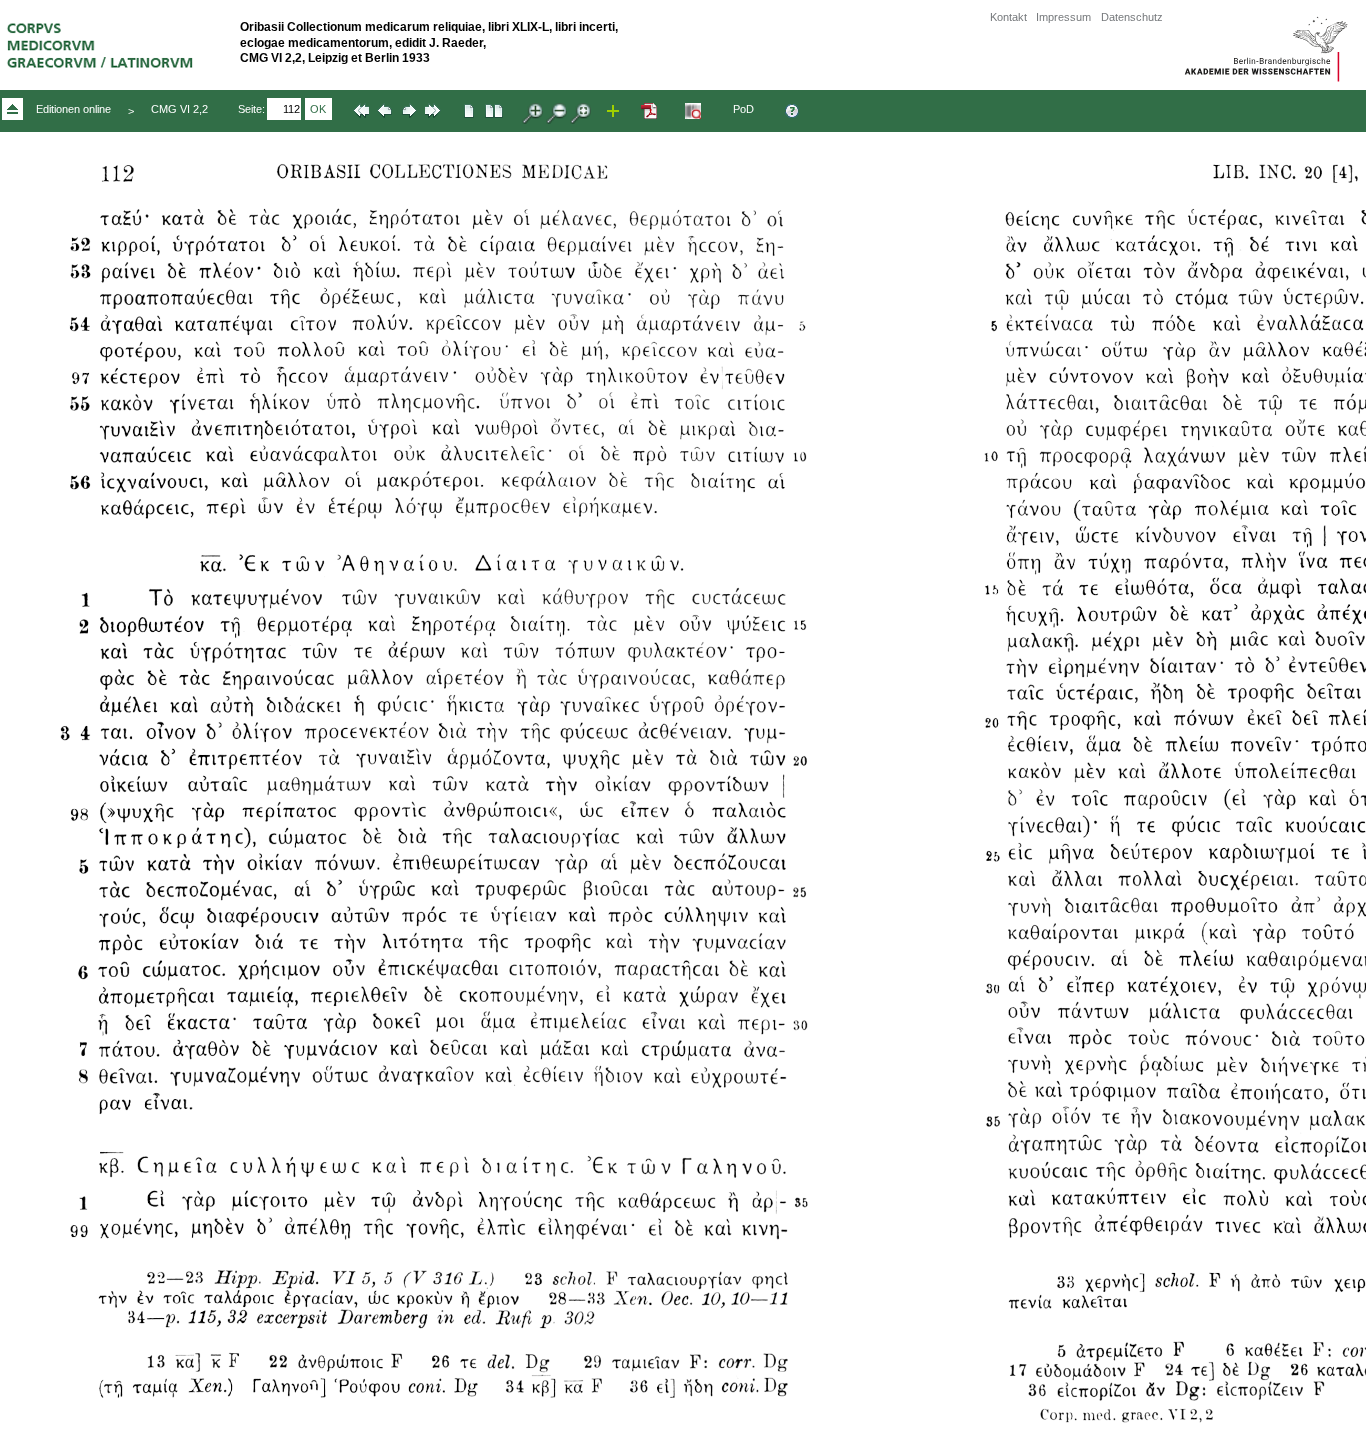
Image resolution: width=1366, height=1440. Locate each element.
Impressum (1063, 17)
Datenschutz (1132, 17)
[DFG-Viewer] (695, 118)
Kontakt (1008, 17)
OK (318, 109)
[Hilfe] (794, 118)
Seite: (251, 109)
